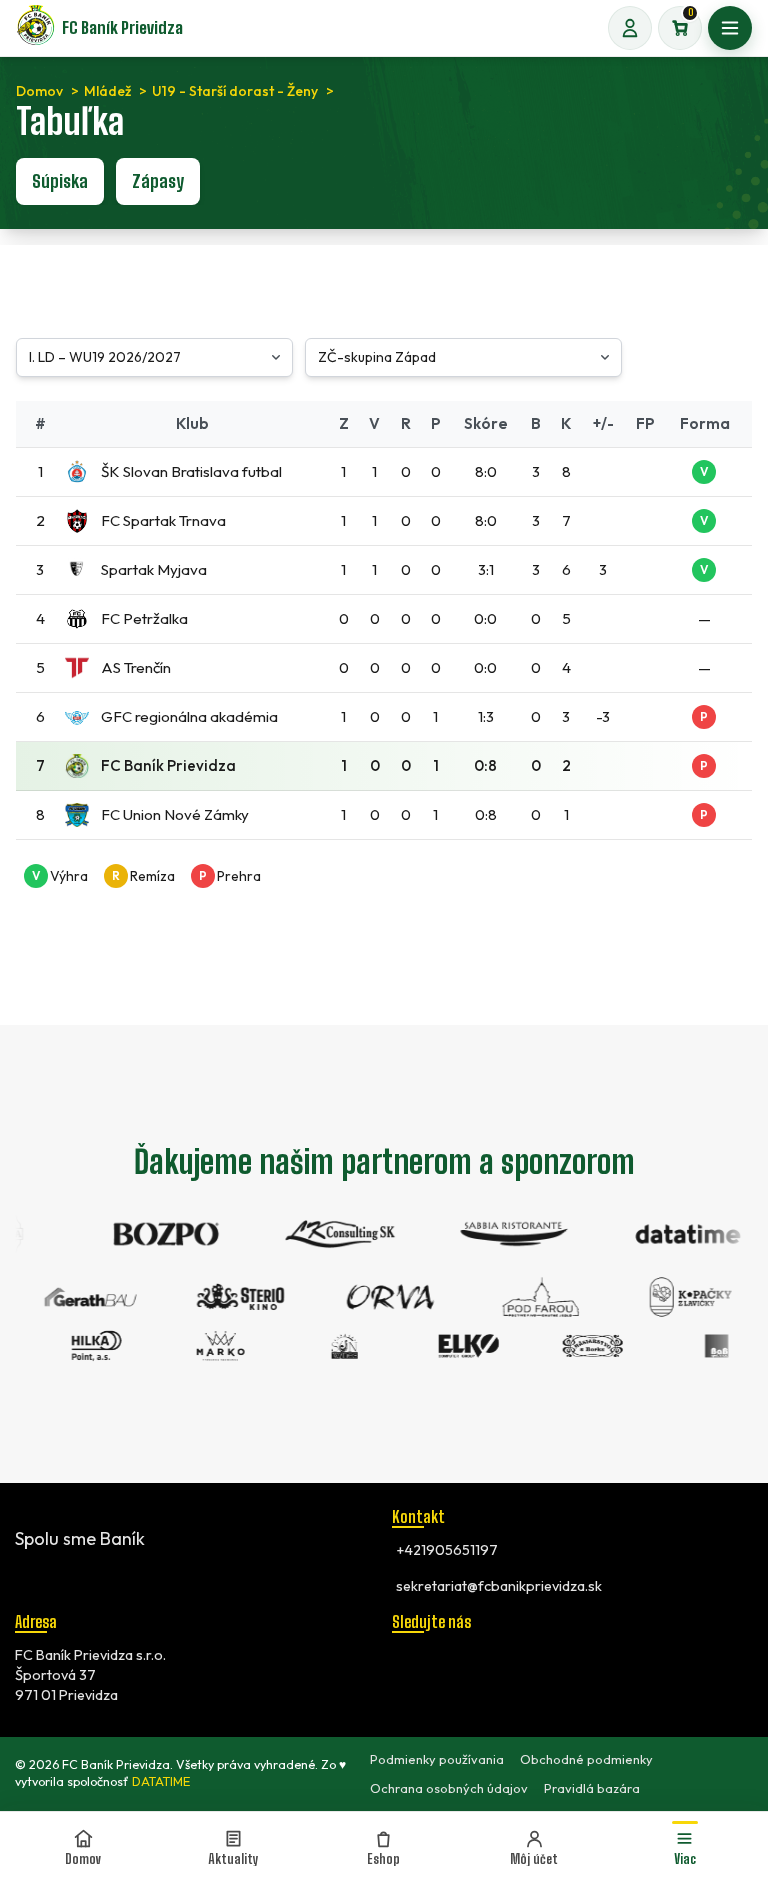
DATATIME (161, 1781)
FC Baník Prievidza (122, 27)
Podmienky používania (437, 1759)
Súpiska (60, 181)
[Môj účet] (630, 28)
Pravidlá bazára (592, 1788)
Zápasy (158, 181)
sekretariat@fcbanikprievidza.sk (499, 1586)
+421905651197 (447, 1550)
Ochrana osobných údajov (449, 1788)
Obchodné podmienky (586, 1759)
